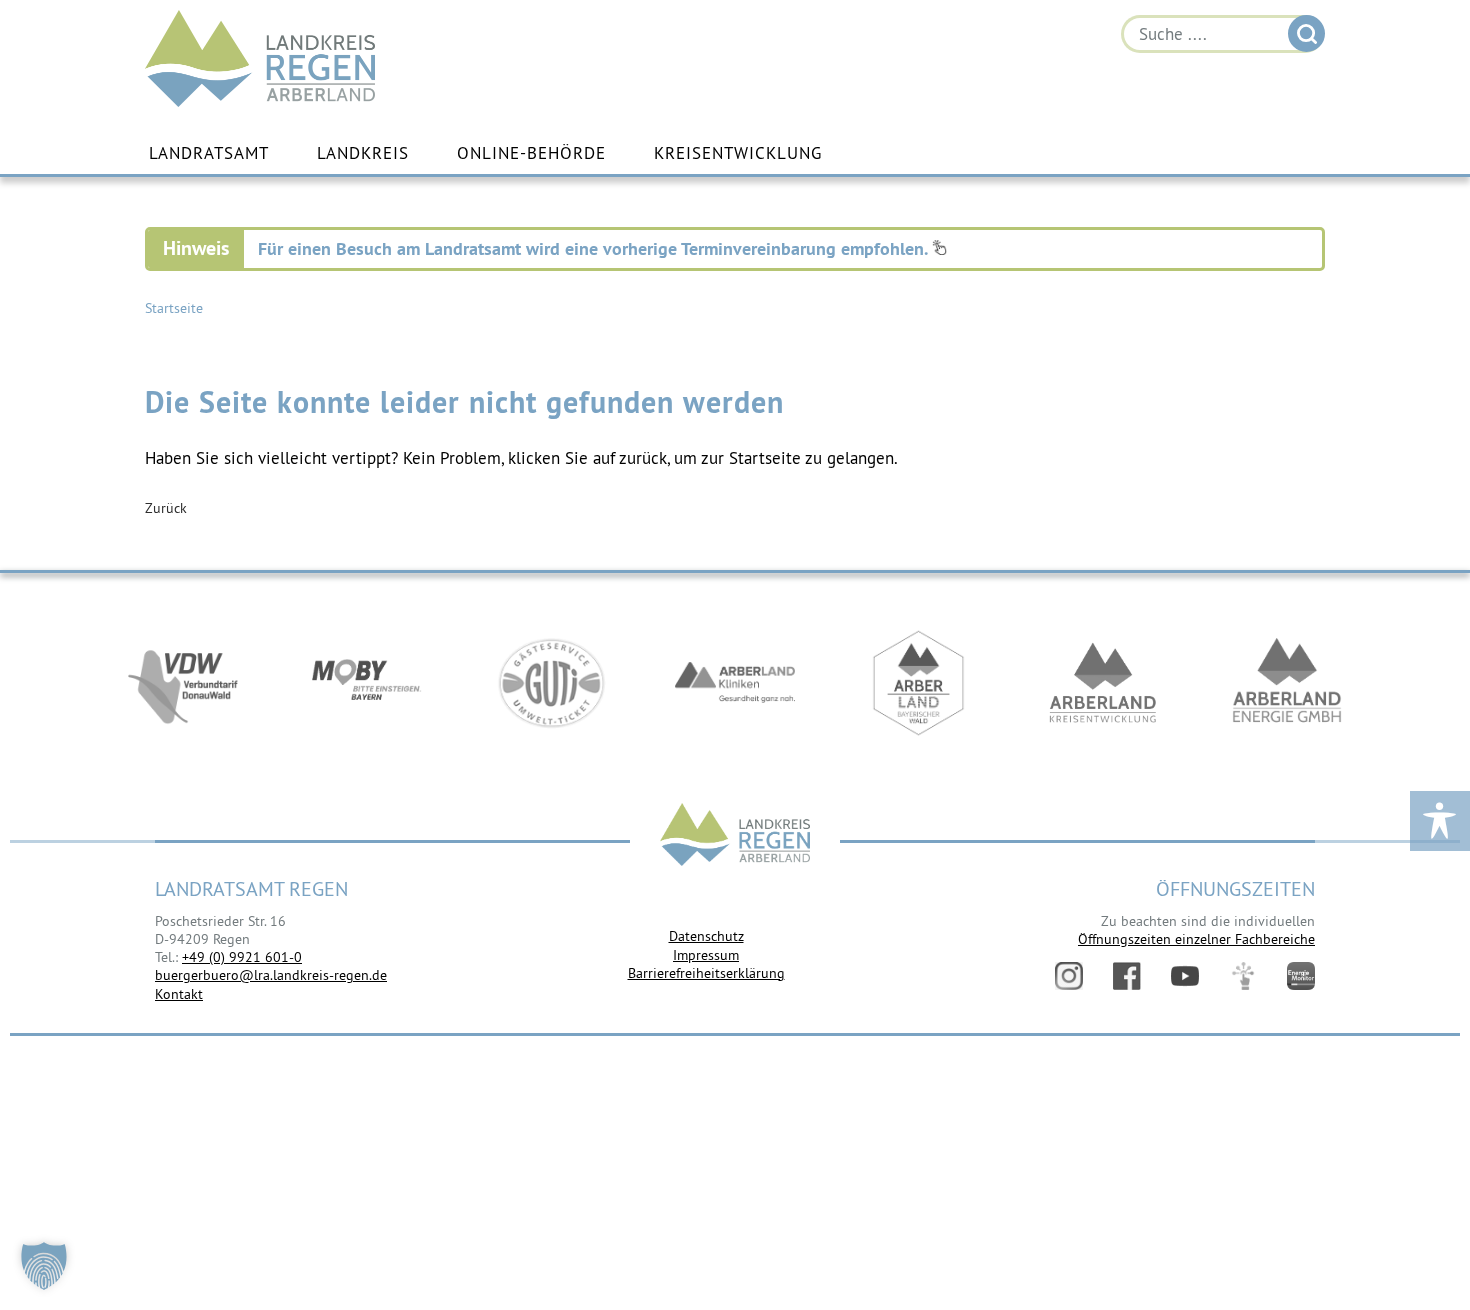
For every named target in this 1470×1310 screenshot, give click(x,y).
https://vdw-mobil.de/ (183, 683)
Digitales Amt (1243, 976)
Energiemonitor (1301, 976)
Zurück (166, 508)
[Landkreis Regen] (735, 836)
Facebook (1127, 976)
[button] (44, 1266)
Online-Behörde (531, 153)
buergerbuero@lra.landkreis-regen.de (271, 975)
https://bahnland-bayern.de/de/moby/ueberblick (367, 683)
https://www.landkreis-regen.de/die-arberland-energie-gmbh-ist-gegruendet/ (1287, 683)
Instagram (1069, 976)
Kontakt (179, 994)
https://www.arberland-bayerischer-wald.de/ (919, 683)
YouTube (1185, 976)
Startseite (174, 308)
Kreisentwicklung (738, 153)
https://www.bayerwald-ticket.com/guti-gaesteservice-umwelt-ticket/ (551, 683)
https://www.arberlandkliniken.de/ (735, 683)
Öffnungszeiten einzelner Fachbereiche (1196, 939)
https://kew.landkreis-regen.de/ (1103, 683)
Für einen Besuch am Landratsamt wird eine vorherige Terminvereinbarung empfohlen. (595, 248)
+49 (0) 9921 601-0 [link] (242, 957)
